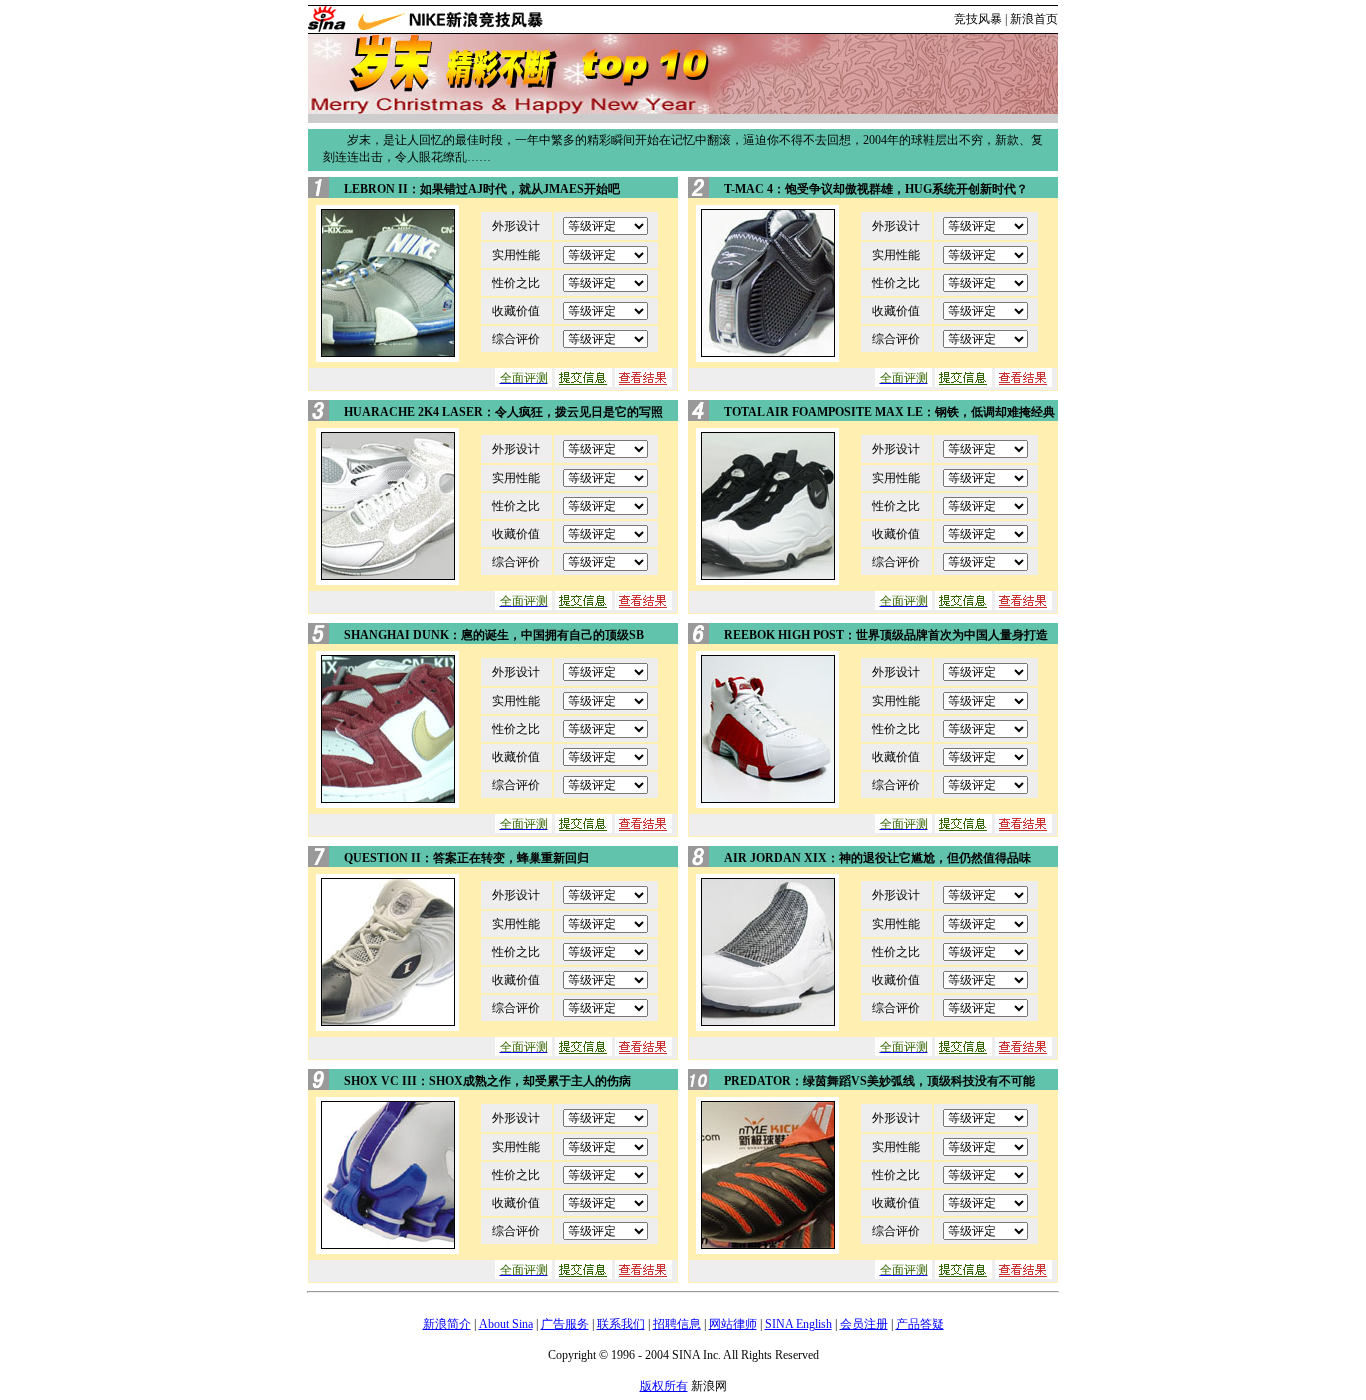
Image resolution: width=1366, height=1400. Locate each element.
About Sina (506, 1324)
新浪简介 (447, 1324)
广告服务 (565, 1324)
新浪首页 (1034, 19)
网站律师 (733, 1324)
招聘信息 (677, 1324)
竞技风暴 (978, 19)
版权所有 (664, 1386)
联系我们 (621, 1324)
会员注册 (864, 1324)
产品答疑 (920, 1324)
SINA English (798, 1324)
